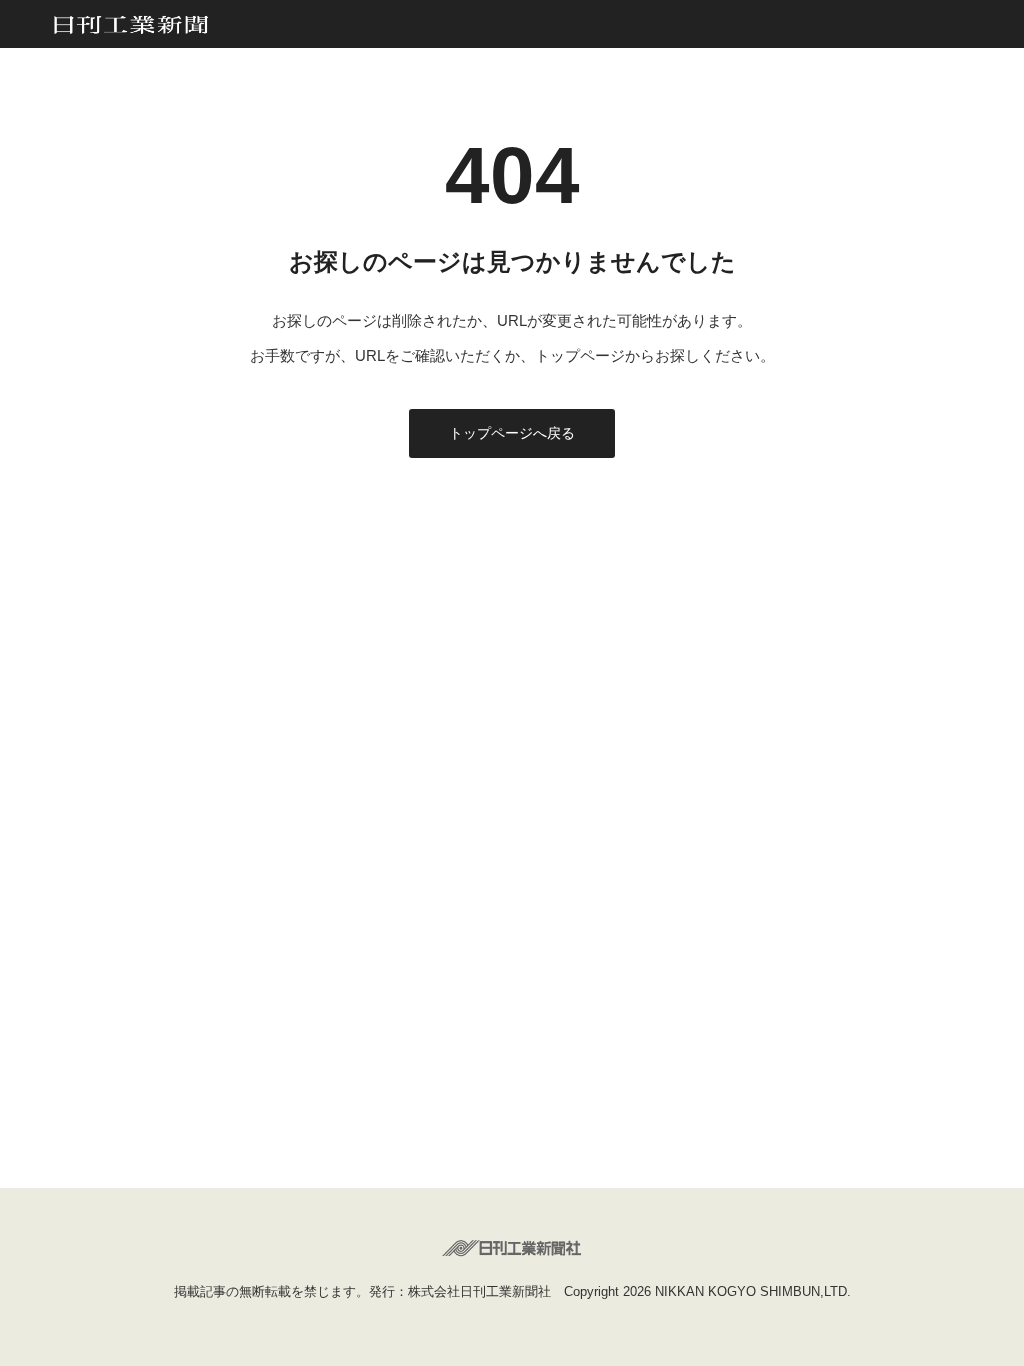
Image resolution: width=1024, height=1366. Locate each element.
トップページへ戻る (512, 433)
